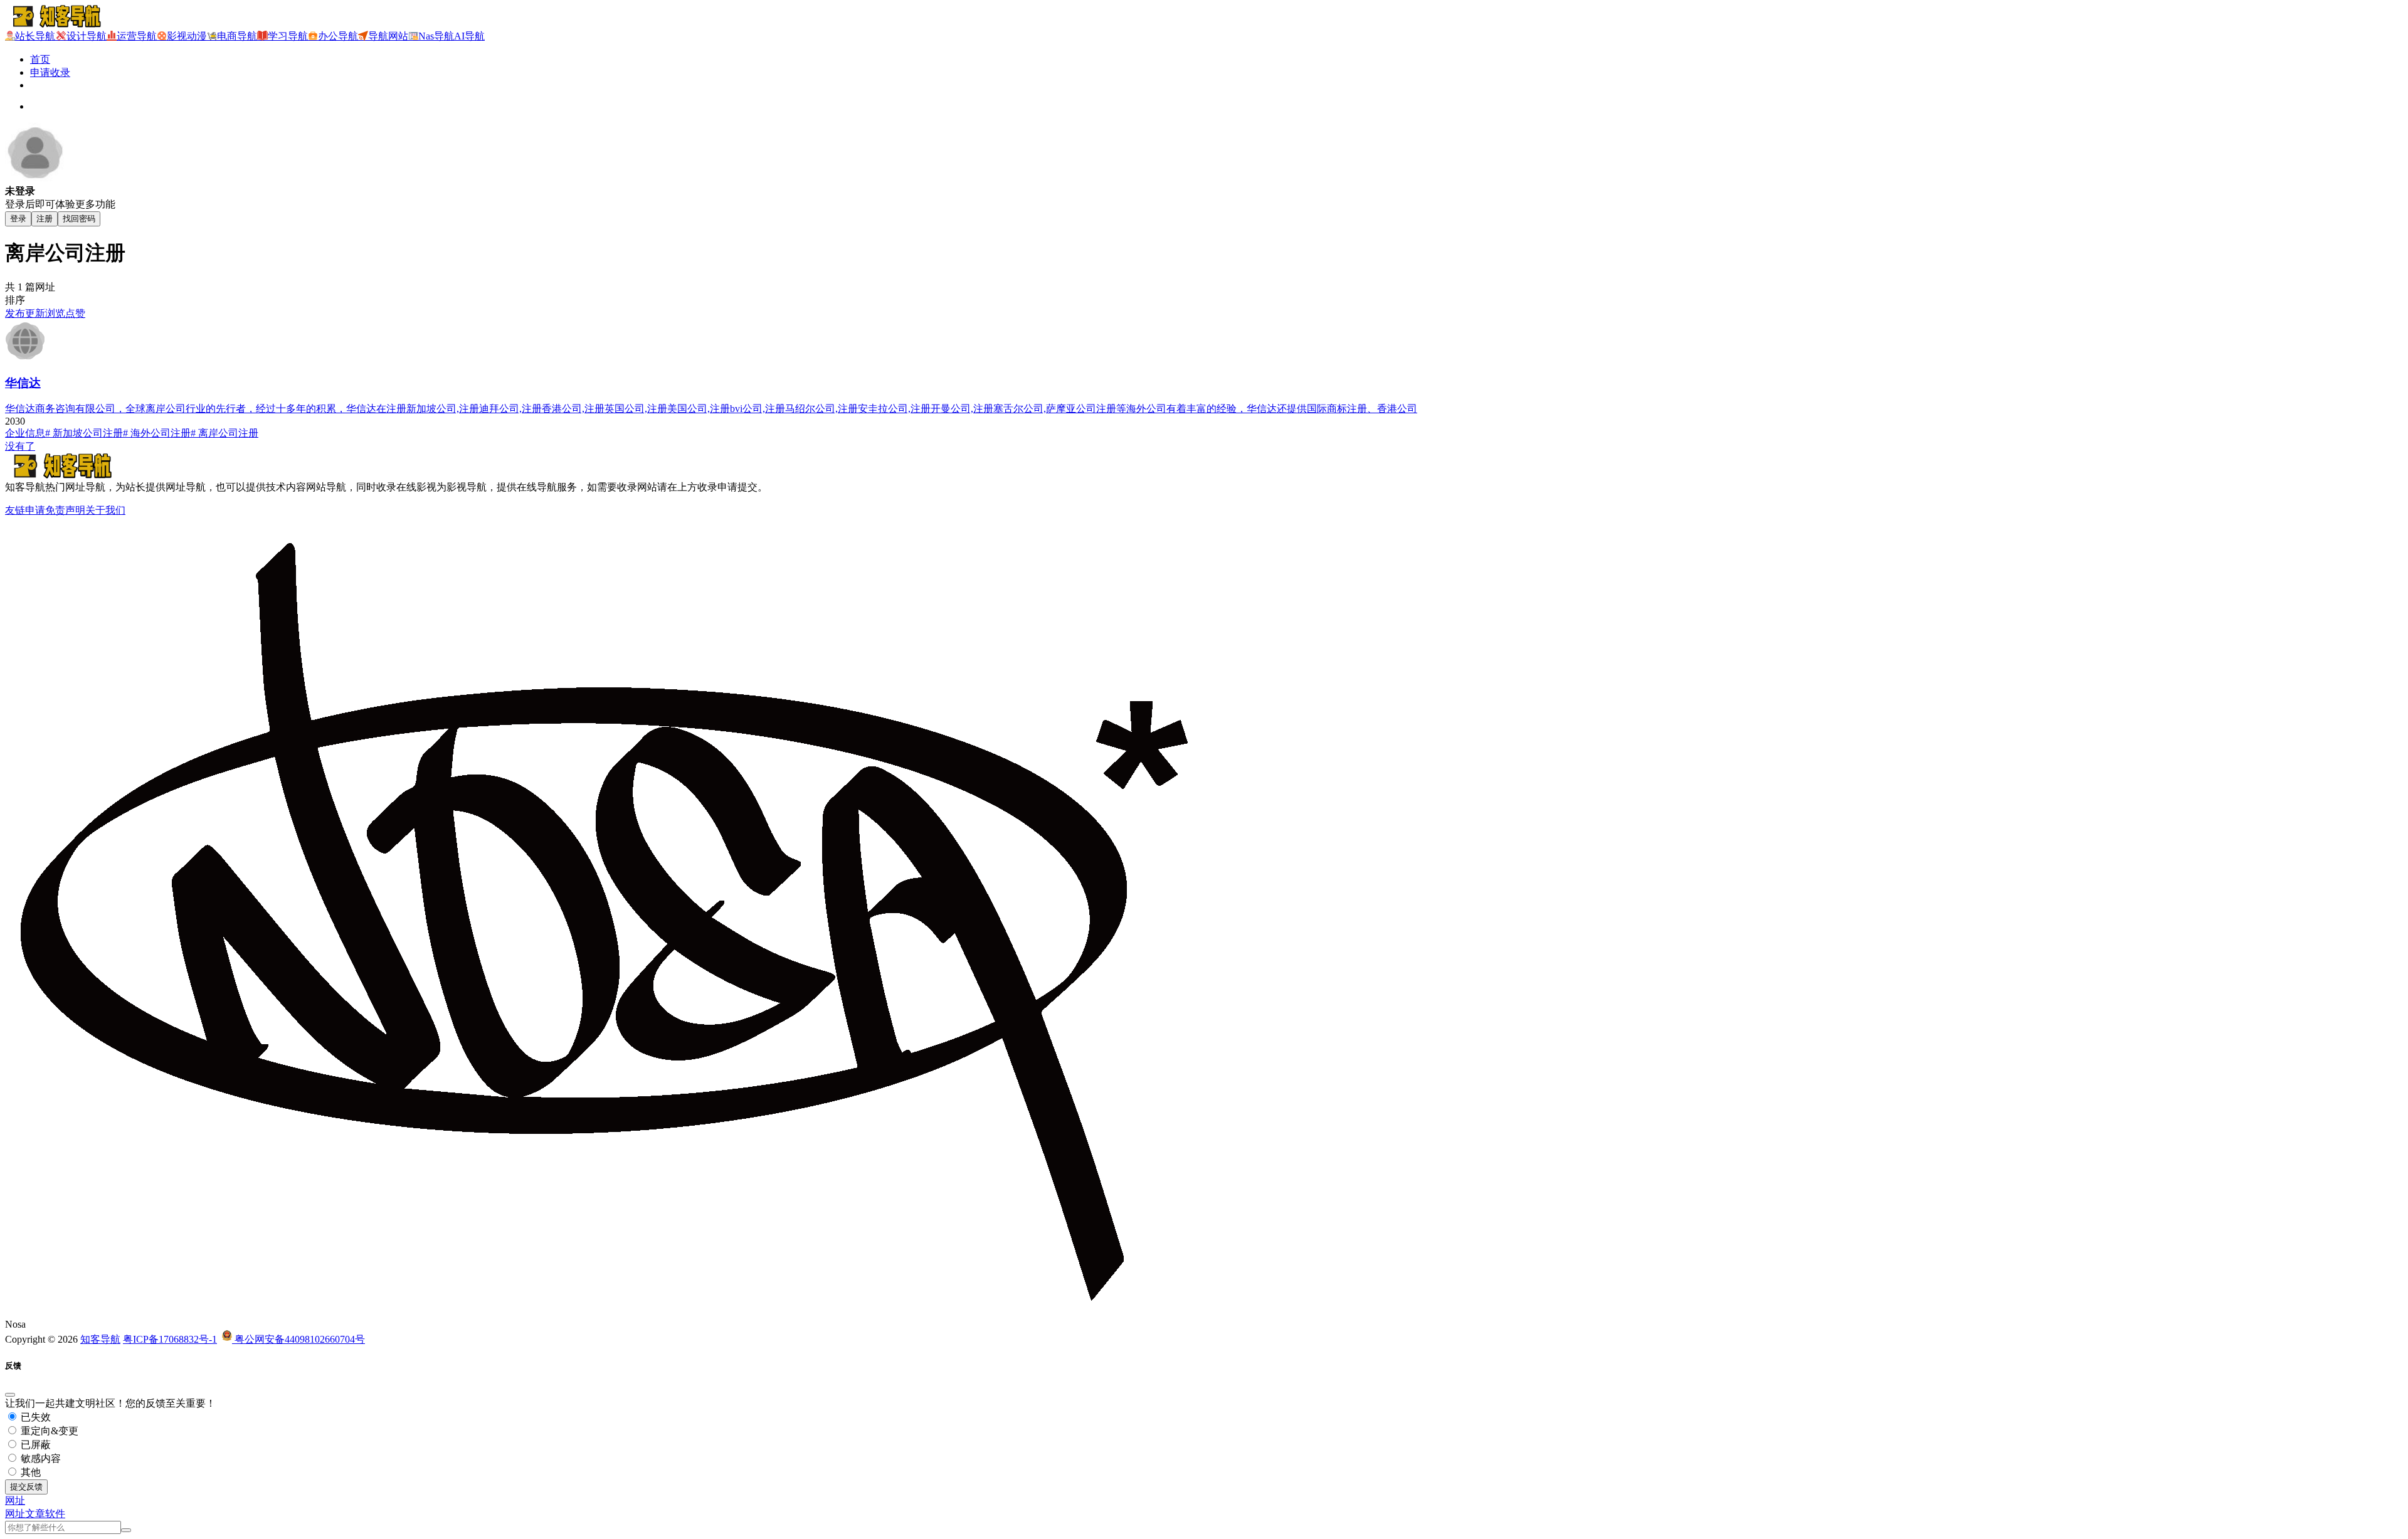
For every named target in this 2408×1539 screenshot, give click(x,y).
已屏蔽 (34, 1445)
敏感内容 (40, 1458)
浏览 (55, 313)
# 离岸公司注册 (224, 433)
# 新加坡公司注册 (84, 433)
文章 (35, 1514)
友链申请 (25, 510)
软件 (55, 1514)
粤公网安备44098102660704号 (298, 1339)
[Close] (10, 1395)
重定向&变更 (48, 1431)
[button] (15, 1500)
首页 (40, 59)
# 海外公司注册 (157, 433)
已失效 (34, 1417)
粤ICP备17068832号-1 (170, 1339)
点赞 (75, 313)
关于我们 (105, 510)
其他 (29, 1472)
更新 (35, 313)
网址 (15, 1514)
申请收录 (50, 72)
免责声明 (65, 510)
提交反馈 (26, 1487)
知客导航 (100, 1339)
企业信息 (25, 433)
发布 (15, 313)
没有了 (20, 446)
